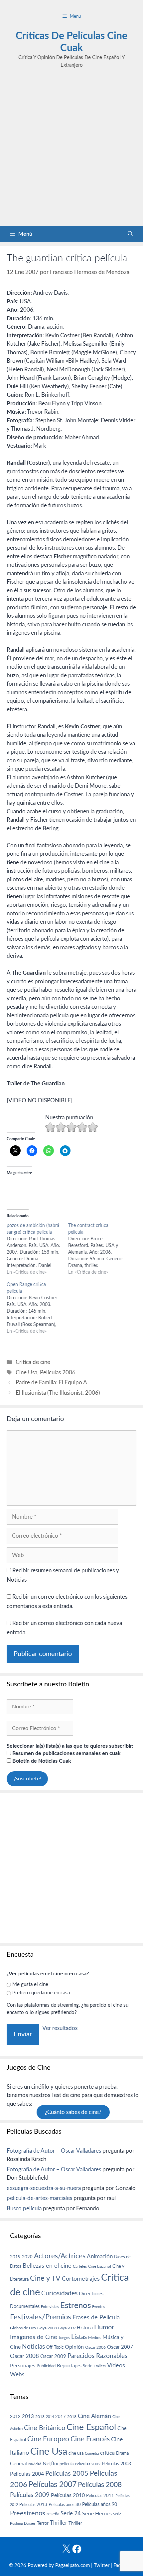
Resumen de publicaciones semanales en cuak (66, 1753)
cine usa (76, 2453)
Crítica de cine (33, 1362)
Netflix (50, 2464)
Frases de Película (96, 2317)
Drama (122, 2453)
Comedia (92, 2453)
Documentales (25, 2306)
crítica (107, 2453)
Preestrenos (28, 2513)
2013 (28, 2416)
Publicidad (46, 2366)
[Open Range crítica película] (37, 1308)
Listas (79, 2337)
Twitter (102, 2565)
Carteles (80, 2266)
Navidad (35, 2464)
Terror (43, 2523)
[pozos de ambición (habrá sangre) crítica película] (37, 1249)
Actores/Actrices (60, 2256)
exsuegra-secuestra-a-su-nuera (44, 2188)
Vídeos (116, 2366)
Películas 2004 (27, 2474)
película (67, 2464)
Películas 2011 (100, 2496)
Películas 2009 (30, 2495)
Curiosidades (59, 2293)
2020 (27, 2257)
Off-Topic (55, 2347)
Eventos (99, 2307)
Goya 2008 (47, 2328)
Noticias (33, 2347)
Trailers (100, 2366)
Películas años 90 (100, 2505)
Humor (104, 2327)
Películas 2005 (67, 2474)
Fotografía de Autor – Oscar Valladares (54, 2151)
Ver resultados (60, 2028)
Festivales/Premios (41, 2317)
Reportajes (69, 2366)
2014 (50, 2417)
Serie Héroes (97, 2514)
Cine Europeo (48, 2439)
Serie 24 (71, 2514)
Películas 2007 (53, 2485)
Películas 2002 (88, 2464)
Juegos (64, 2338)
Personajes (23, 2366)
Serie (88, 2366)
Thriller (59, 2523)
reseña (53, 2514)
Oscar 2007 (120, 2347)
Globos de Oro (23, 2328)
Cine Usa (26, 1372)
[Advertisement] (71, 151)
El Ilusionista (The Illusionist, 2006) (58, 1393)
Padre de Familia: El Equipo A (51, 1382)
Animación (100, 2256)
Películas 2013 (33, 2505)
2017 (61, 2417)
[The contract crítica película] (99, 1249)
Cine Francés (90, 2439)
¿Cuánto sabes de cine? (73, 2112)
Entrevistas (50, 2307)
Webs (17, 2375)
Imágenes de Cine (34, 2337)
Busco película (24, 2208)
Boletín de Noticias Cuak (41, 1761)
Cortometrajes (81, 2279)
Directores (91, 2294)
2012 (15, 2417)
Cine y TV (45, 2278)
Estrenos (75, 2306)
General (18, 2464)
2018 (72, 2417)
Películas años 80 (65, 2505)
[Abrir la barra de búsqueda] (130, 234)
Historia (85, 2328)
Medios (95, 2338)
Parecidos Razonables (97, 2356)
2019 (15, 2257)
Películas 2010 (68, 2495)
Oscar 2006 (95, 2347)
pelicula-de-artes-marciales (39, 2198)
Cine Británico (45, 2428)
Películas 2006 (58, 1372)
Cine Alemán (94, 2416)
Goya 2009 (67, 2328)
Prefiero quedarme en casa (41, 1993)
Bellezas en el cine (47, 2266)
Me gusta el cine (30, 1984)
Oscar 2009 (53, 2356)
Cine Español (100, 2266)
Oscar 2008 (24, 2356)
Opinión (74, 2347)
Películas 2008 (100, 2485)
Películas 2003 (116, 2464)
